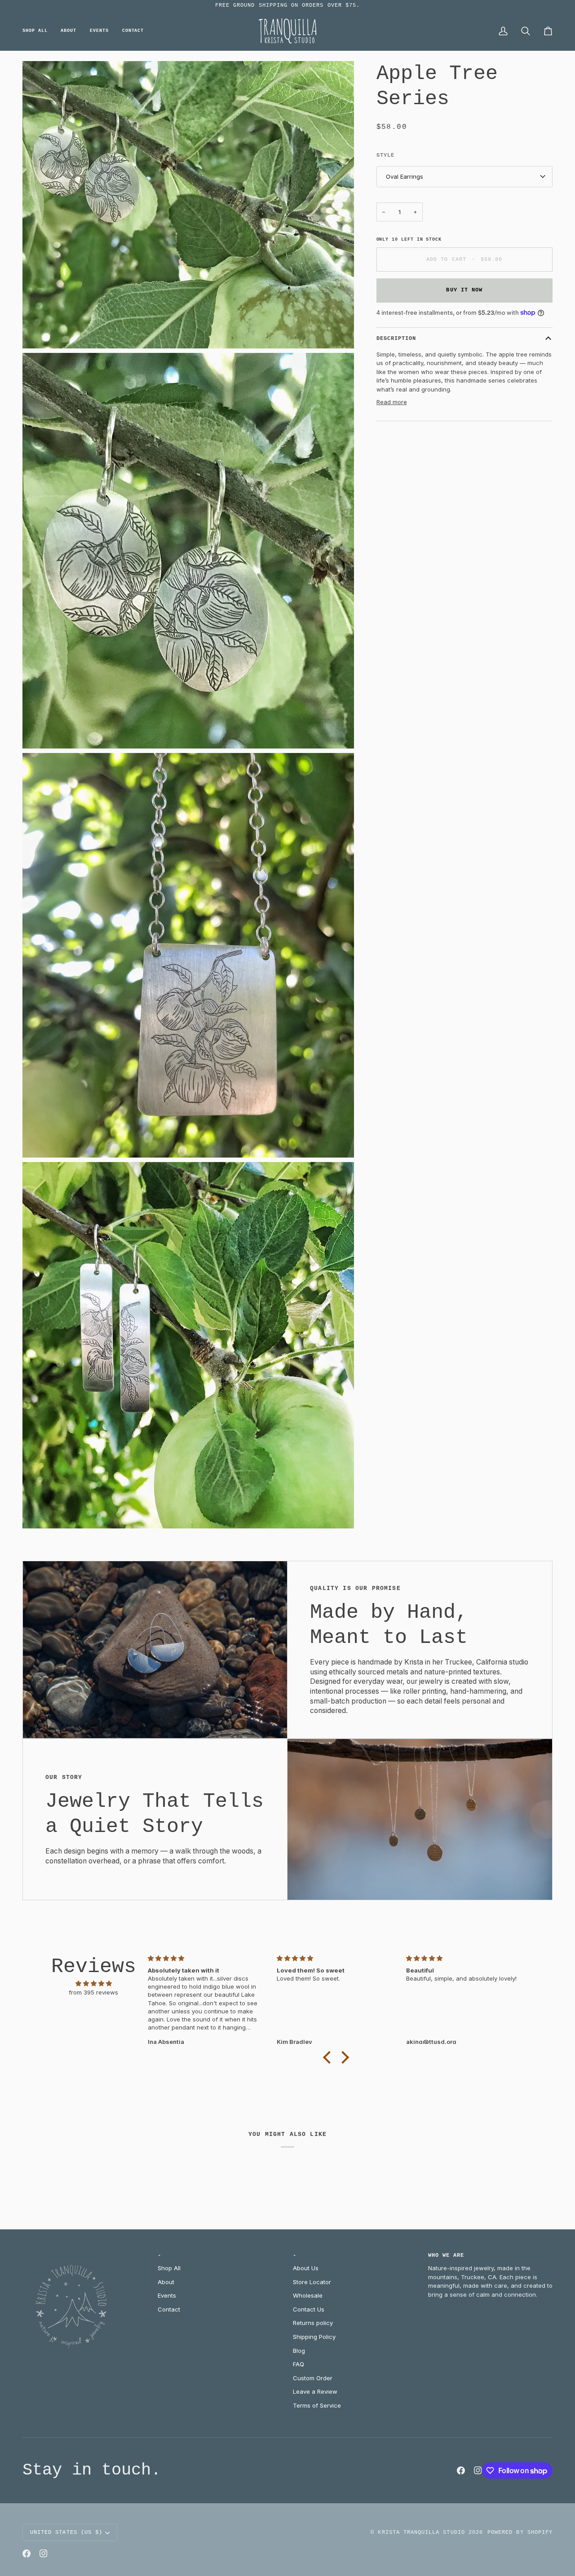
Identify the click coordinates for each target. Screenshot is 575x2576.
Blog (299, 2351)
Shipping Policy (314, 2337)
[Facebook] (461, 2470)
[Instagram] (478, 2470)
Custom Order (313, 2378)
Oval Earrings (405, 176)
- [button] (159, 2255)
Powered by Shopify (520, 2532)
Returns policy (313, 2323)
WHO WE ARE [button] (446, 2255)
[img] (93, 1984)
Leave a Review (315, 2391)
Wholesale (308, 2295)
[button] (38, 31)
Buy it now (464, 290)
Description (396, 339)
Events (167, 2295)
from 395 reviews (93, 1992)
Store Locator (312, 2282)
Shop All (169, 2268)
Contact (169, 2309)
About (166, 2282)
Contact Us (309, 2309)
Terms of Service (317, 2405)
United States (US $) (66, 2532)
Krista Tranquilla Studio (421, 2532)
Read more (392, 402)
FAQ (299, 2364)
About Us (306, 2268)
